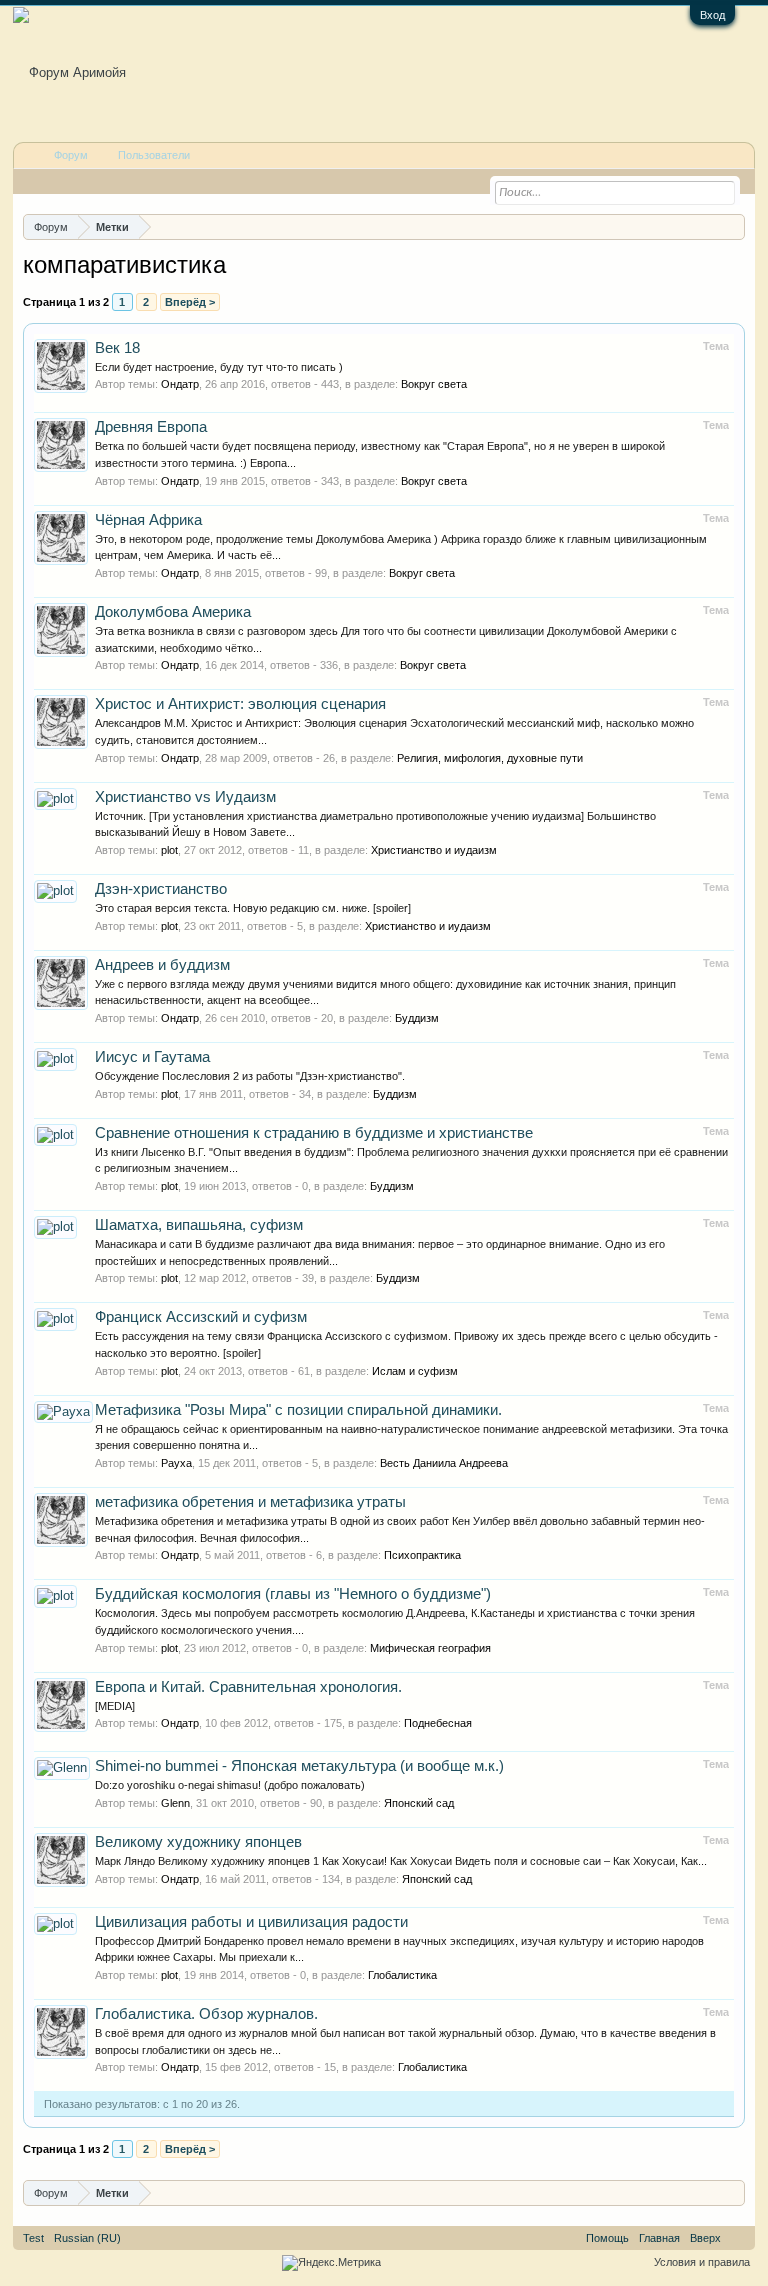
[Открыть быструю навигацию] (732, 226)
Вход (712, 15)
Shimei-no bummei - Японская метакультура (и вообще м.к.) (299, 1766)
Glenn (175, 1803)
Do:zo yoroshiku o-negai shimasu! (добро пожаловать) (230, 1785)
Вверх (705, 2238)
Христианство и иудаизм (434, 850)
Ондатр (180, 384)
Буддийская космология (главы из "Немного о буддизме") (293, 1594)
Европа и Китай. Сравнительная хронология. (248, 1687)
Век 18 (117, 348)
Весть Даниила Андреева (444, 1463)
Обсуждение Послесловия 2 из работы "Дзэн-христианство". (250, 1076)
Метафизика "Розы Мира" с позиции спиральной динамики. (298, 1410)
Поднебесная (438, 1723)
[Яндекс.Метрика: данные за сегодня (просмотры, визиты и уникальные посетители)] (331, 2263)
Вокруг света (434, 384)
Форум (71, 155)
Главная (659, 2238)
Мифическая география (430, 1648)
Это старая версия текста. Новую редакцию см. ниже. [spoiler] (253, 908)
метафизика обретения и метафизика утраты (250, 1502)
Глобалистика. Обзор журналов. (206, 2014)
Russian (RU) (87, 2238)
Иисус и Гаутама (152, 1057)
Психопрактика (422, 1555)
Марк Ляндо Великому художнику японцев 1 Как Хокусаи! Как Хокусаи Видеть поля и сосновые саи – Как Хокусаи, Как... (401, 1861)
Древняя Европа (151, 427)
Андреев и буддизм (162, 965)
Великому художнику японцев (198, 1842)
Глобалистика (402, 1975)
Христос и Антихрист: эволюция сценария (240, 704)
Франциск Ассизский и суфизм (201, 1317)
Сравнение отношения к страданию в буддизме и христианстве (314, 1133)
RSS (738, 2238)
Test (33, 2238)
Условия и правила (702, 2262)
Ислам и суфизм (415, 1371)
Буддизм (417, 1018)
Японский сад (419, 1803)
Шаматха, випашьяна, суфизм (199, 1225)
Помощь (607, 2238)
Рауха (176, 1463)
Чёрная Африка (148, 520)
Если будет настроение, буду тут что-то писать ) (219, 367)
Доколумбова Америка (173, 612)
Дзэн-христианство (161, 889)
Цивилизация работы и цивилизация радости (251, 1922)
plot (169, 850)
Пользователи (154, 155)
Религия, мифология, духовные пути (490, 758)
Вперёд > (190, 302)
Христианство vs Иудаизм (185, 797)
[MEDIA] (115, 1706)
